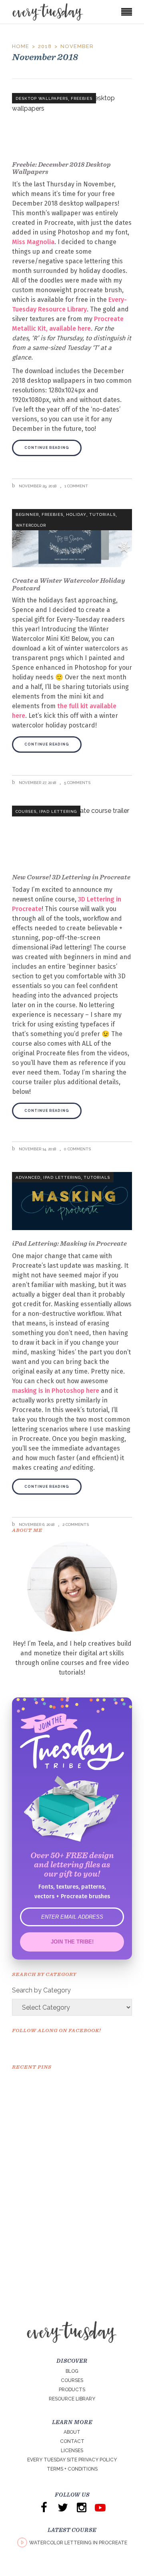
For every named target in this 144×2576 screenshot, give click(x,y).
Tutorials (102, 514)
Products (72, 2390)
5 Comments (77, 783)
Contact (72, 2441)
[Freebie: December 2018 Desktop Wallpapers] (72, 122)
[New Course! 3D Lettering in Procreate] (72, 835)
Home (21, 46)
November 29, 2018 (37, 486)
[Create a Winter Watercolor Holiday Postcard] (72, 538)
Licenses (72, 2451)
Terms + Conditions (72, 2469)
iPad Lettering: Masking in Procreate (69, 1243)
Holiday (76, 514)
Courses (26, 811)
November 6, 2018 (36, 1524)
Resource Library (72, 2399)
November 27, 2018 (37, 783)
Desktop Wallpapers (42, 98)
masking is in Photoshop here (56, 1391)
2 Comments (76, 1524)
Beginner (27, 514)
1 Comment (76, 486)
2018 (45, 46)
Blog (72, 2371)
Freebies (82, 98)
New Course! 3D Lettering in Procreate (71, 877)
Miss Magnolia (33, 242)
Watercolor (31, 525)
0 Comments (77, 1149)
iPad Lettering (58, 811)
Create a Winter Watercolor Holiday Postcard (68, 584)
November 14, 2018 (37, 1149)
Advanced (28, 1177)
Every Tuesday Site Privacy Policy (72, 2460)
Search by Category (41, 1990)
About (72, 2432)
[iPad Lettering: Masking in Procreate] (72, 1201)
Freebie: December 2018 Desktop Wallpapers (61, 168)
